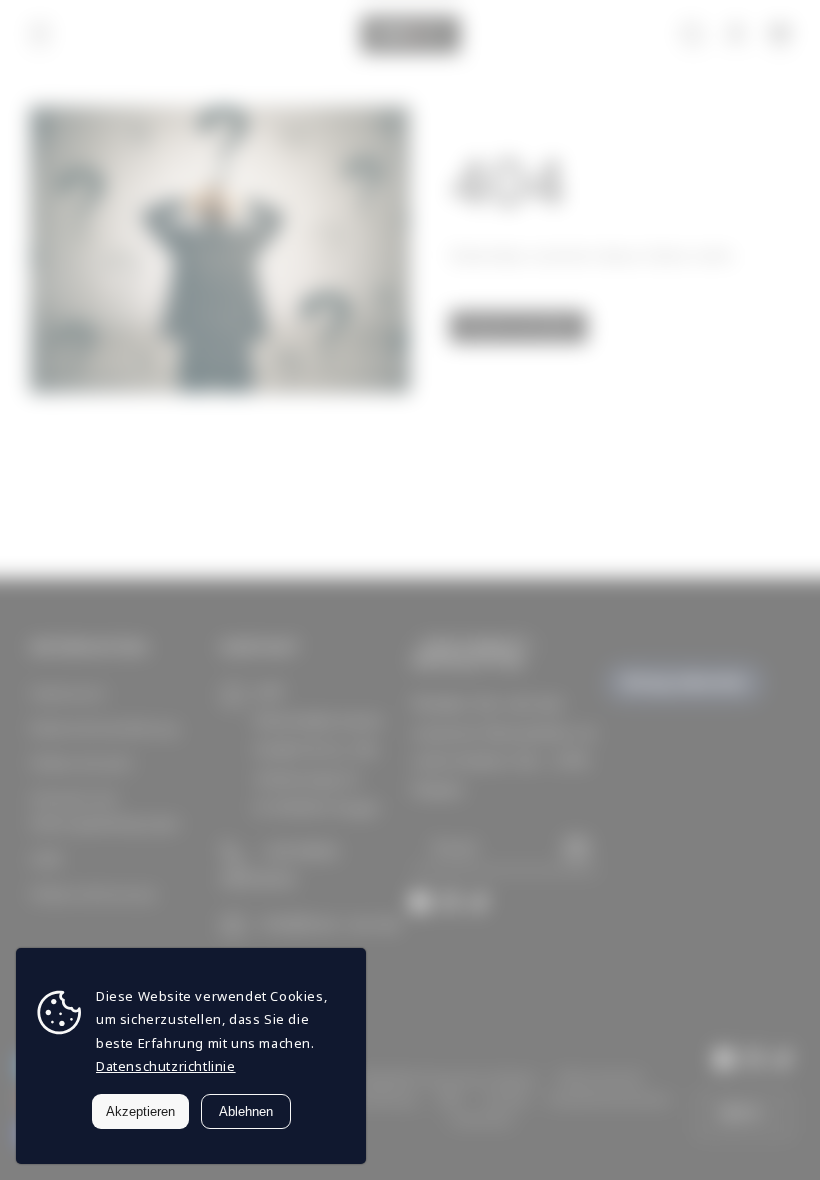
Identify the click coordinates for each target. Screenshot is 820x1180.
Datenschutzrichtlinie (166, 1066)
